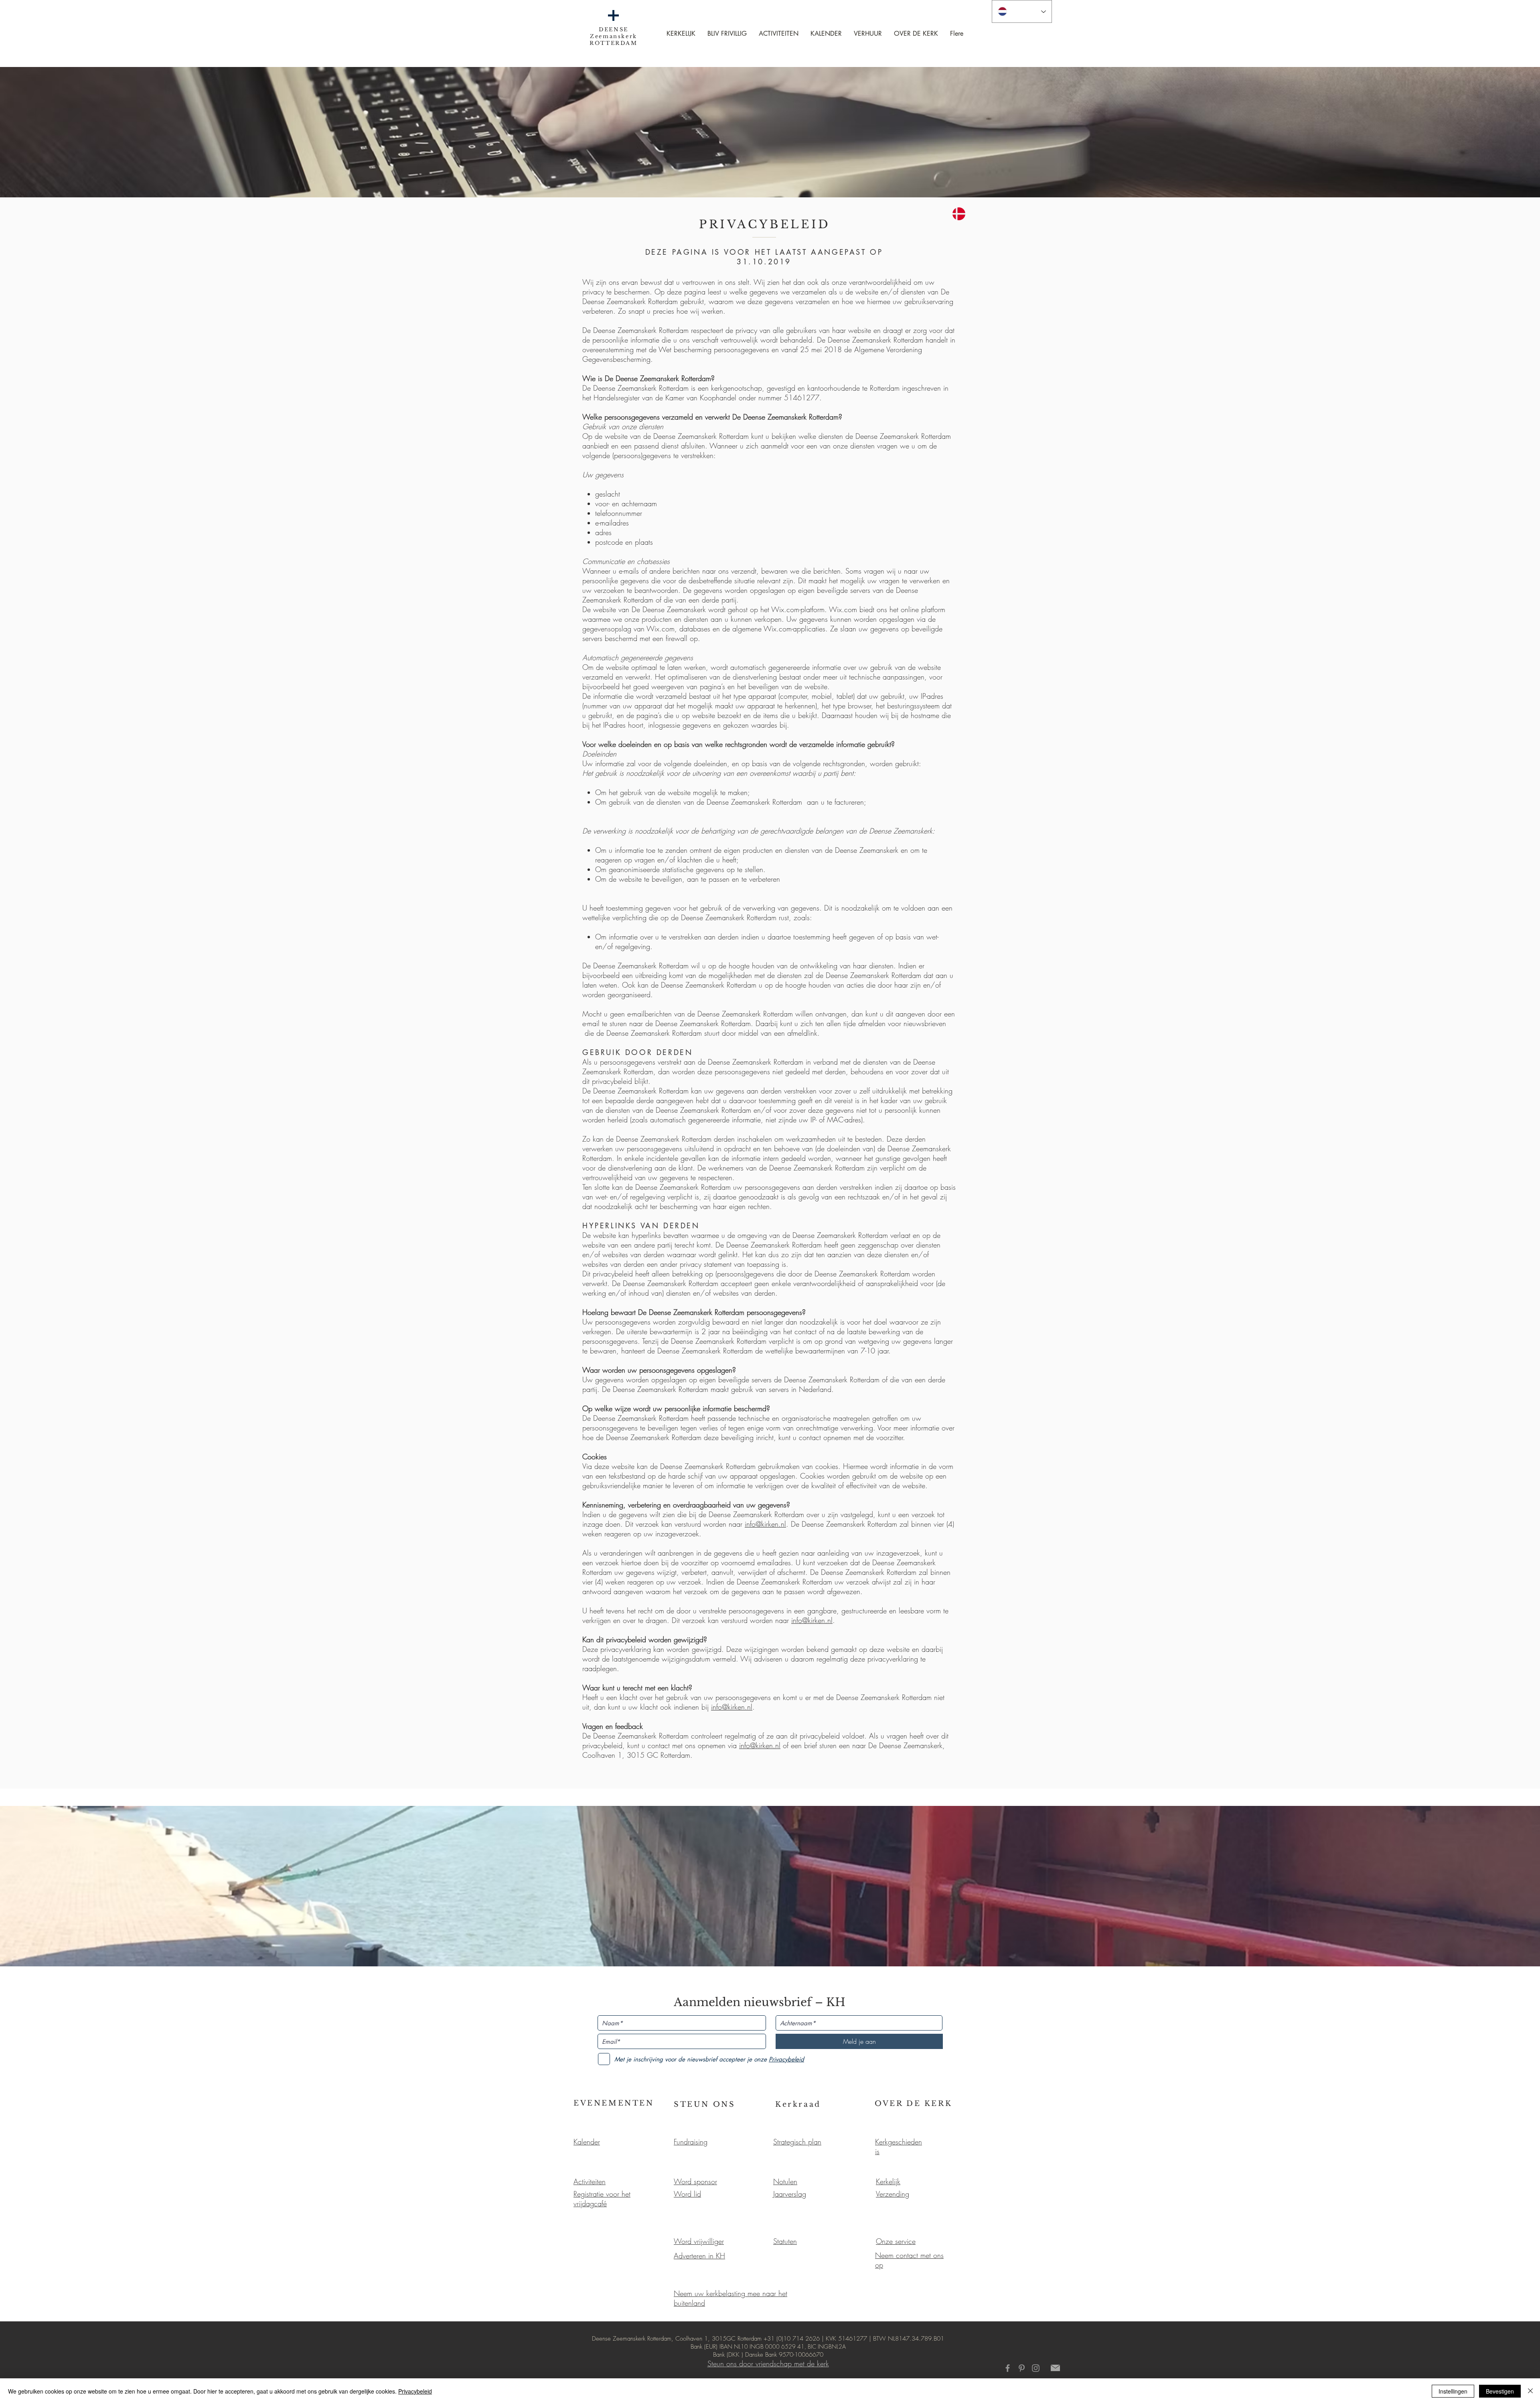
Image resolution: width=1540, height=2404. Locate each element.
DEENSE (614, 29)
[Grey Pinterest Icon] (1022, 2368)
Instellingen (1453, 2391)
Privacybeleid (415, 2391)
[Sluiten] (1530, 2391)
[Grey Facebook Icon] (1008, 2368)
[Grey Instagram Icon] (1036, 2368)
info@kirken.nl (765, 1524)
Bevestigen (1500, 2391)
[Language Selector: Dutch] (1022, 11)
